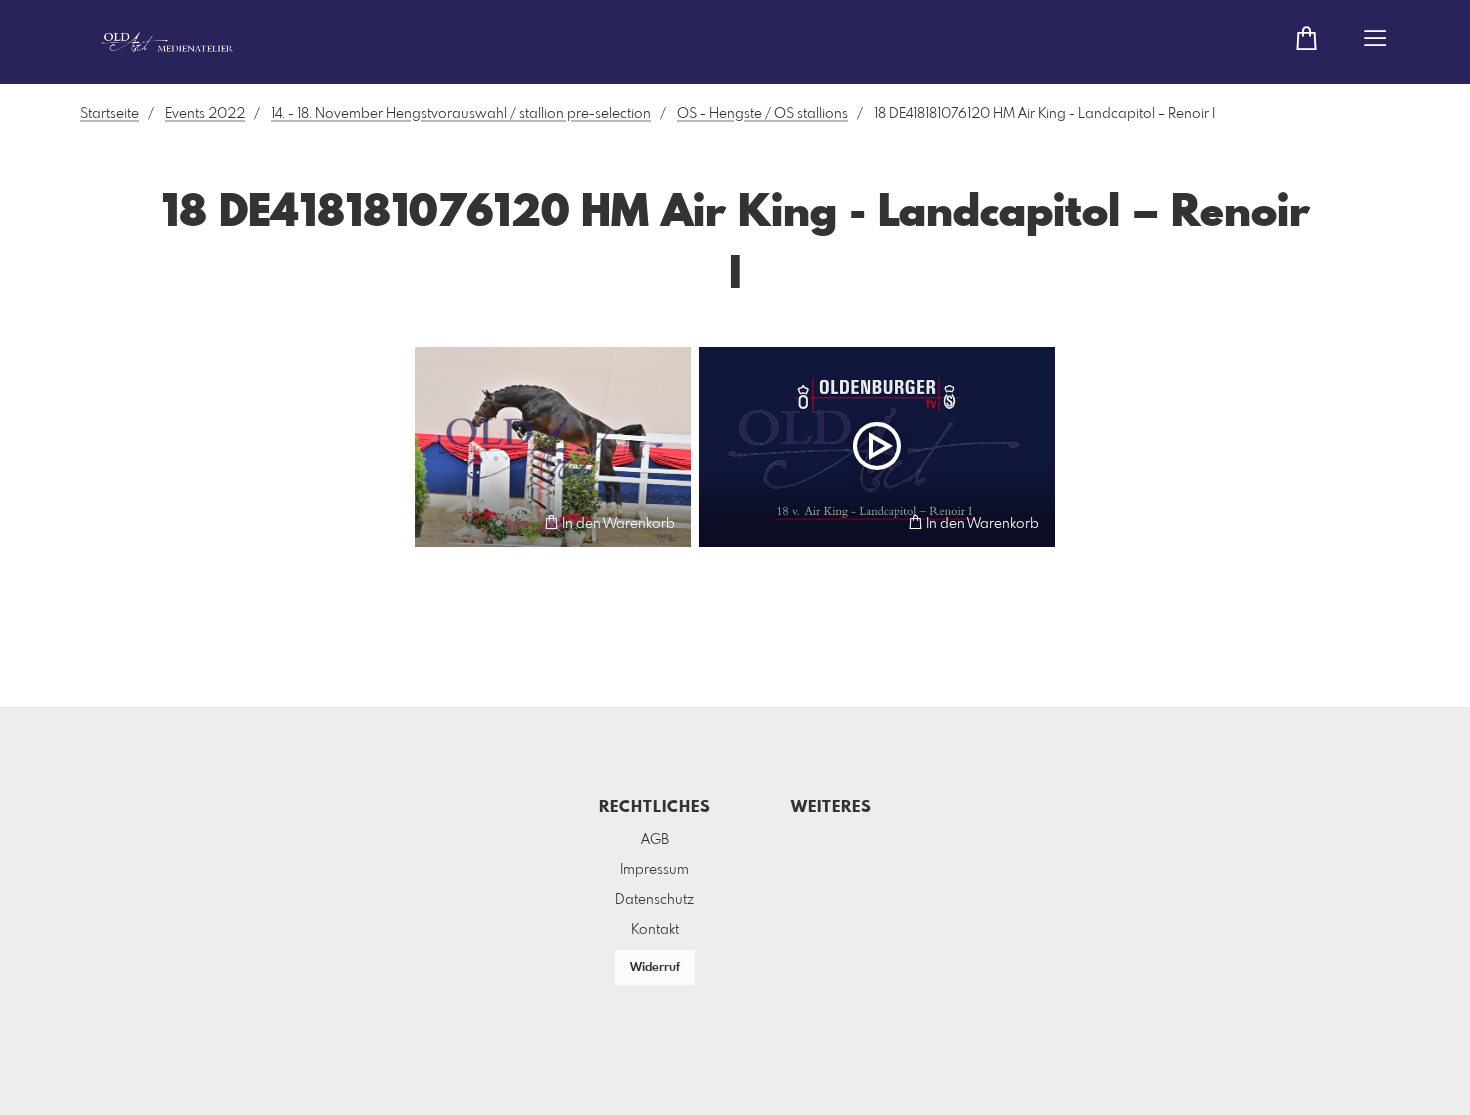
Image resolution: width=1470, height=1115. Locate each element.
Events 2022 (205, 114)
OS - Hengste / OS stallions (762, 114)
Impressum (654, 870)
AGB (655, 840)
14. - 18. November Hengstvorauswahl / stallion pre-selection (461, 114)
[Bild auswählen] (439, 522)
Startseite (109, 114)
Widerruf (655, 968)
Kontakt (655, 930)
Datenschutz (654, 900)
